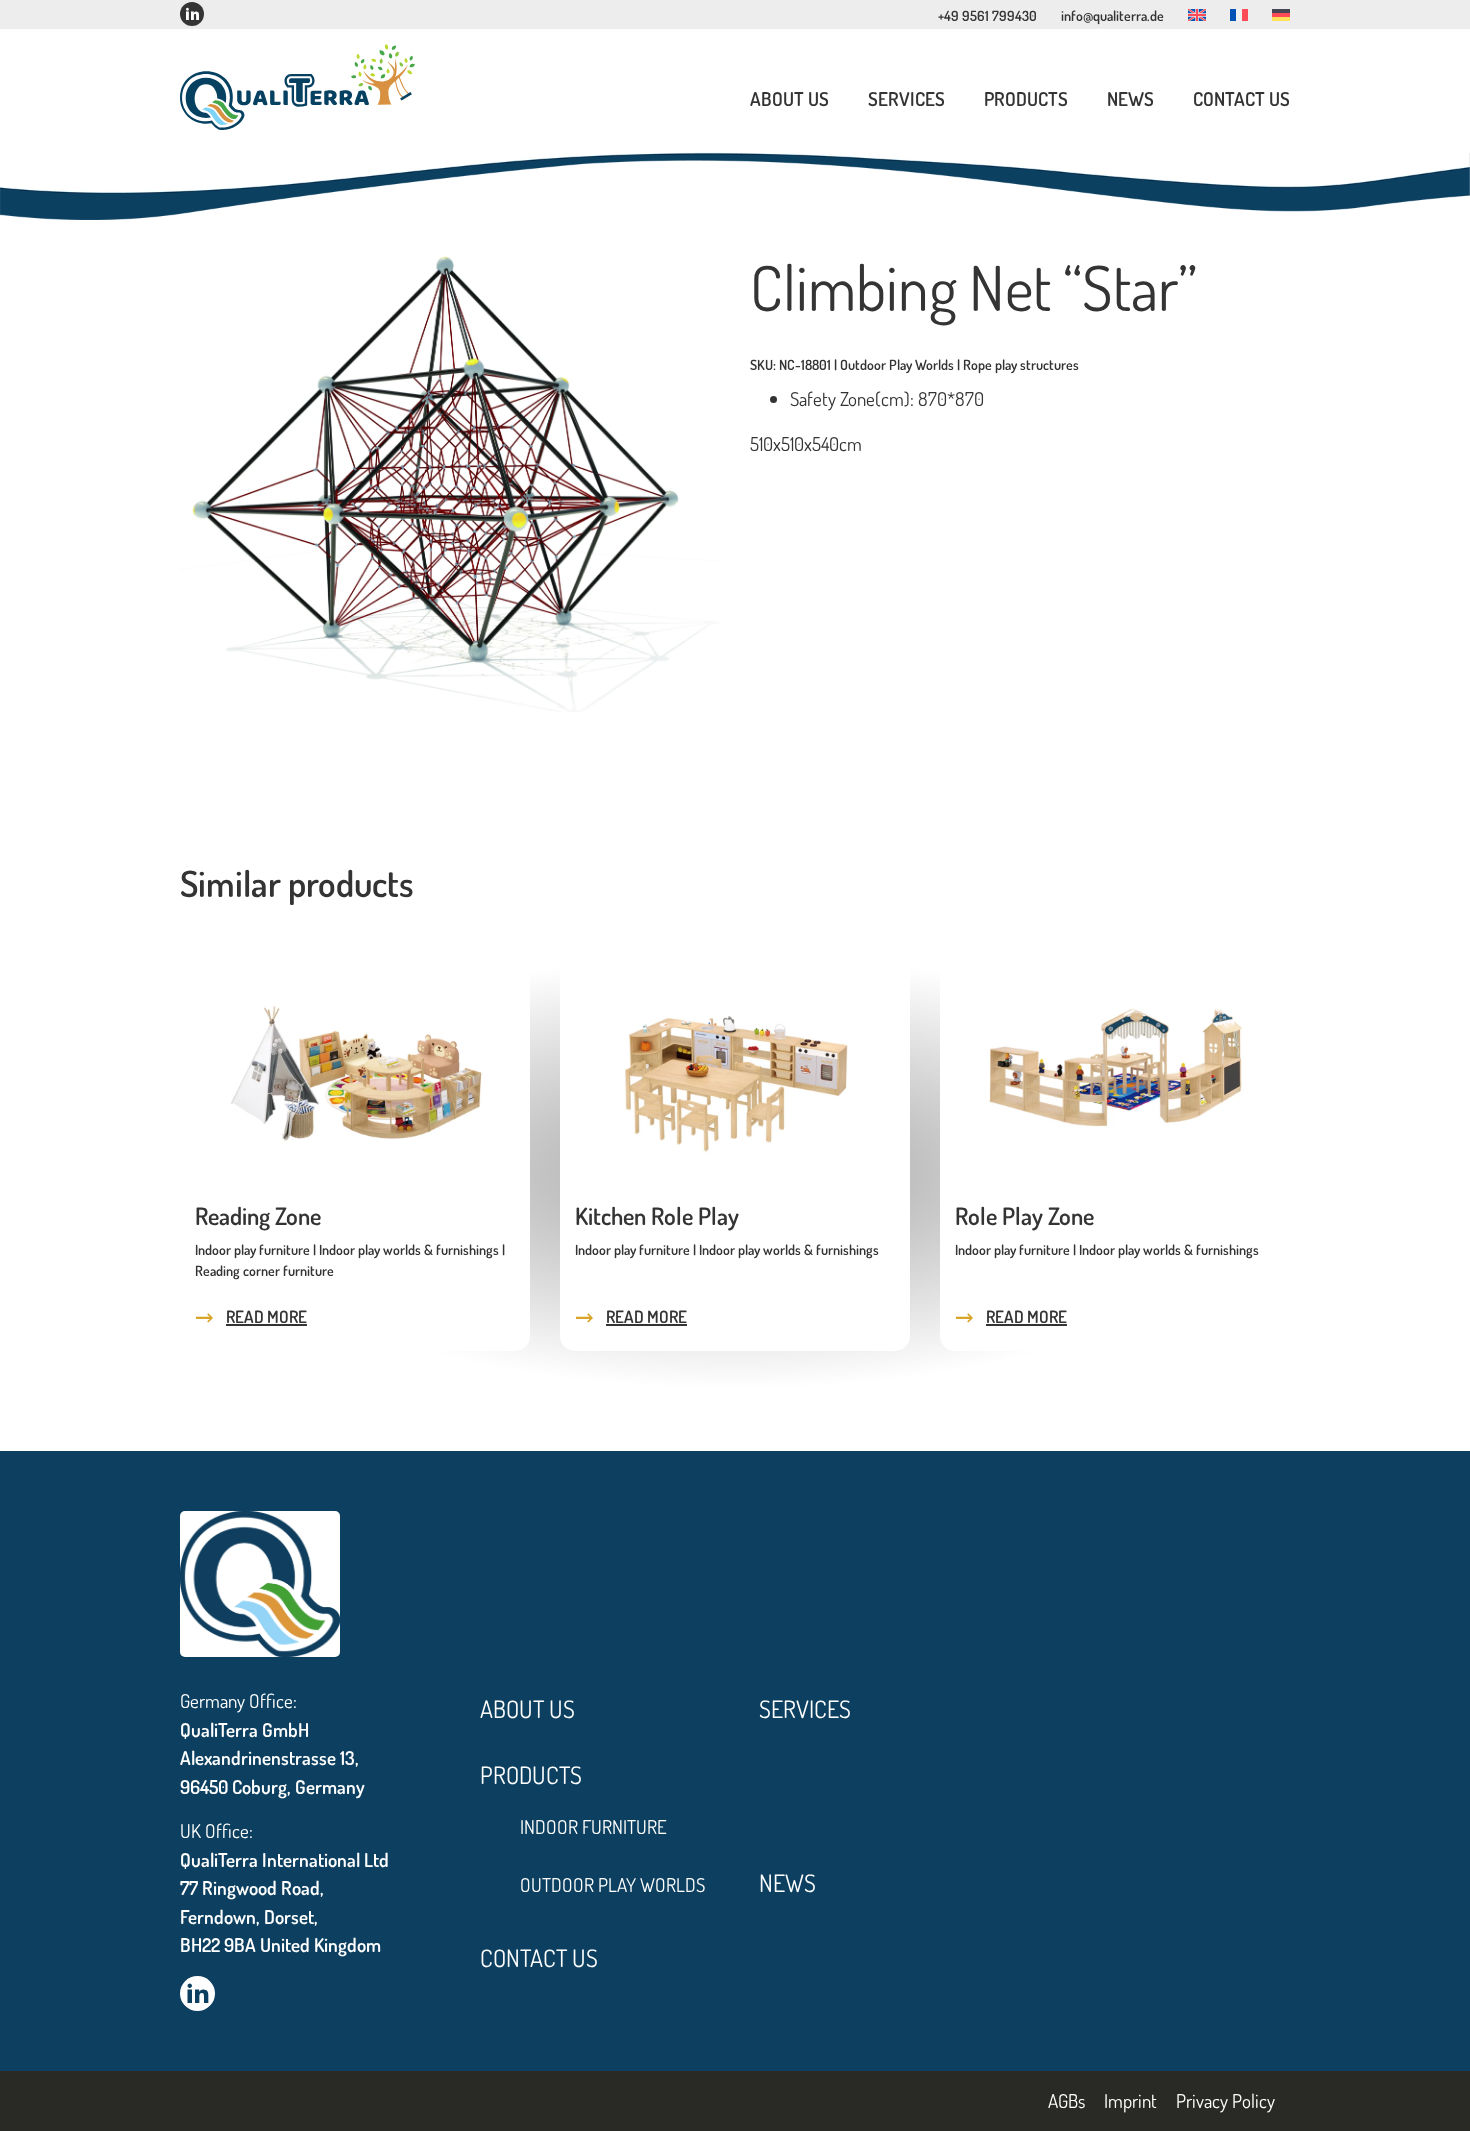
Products (1026, 98)
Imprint (1130, 2099)
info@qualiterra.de (1112, 15)
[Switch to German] (1281, 15)
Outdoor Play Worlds (612, 1884)
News (1130, 98)
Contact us (1241, 98)
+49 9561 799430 (987, 15)
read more (266, 1316)
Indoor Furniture (593, 1826)
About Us (789, 98)
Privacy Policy (1225, 2099)
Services (906, 98)
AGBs (1066, 2099)
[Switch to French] (1239, 15)
